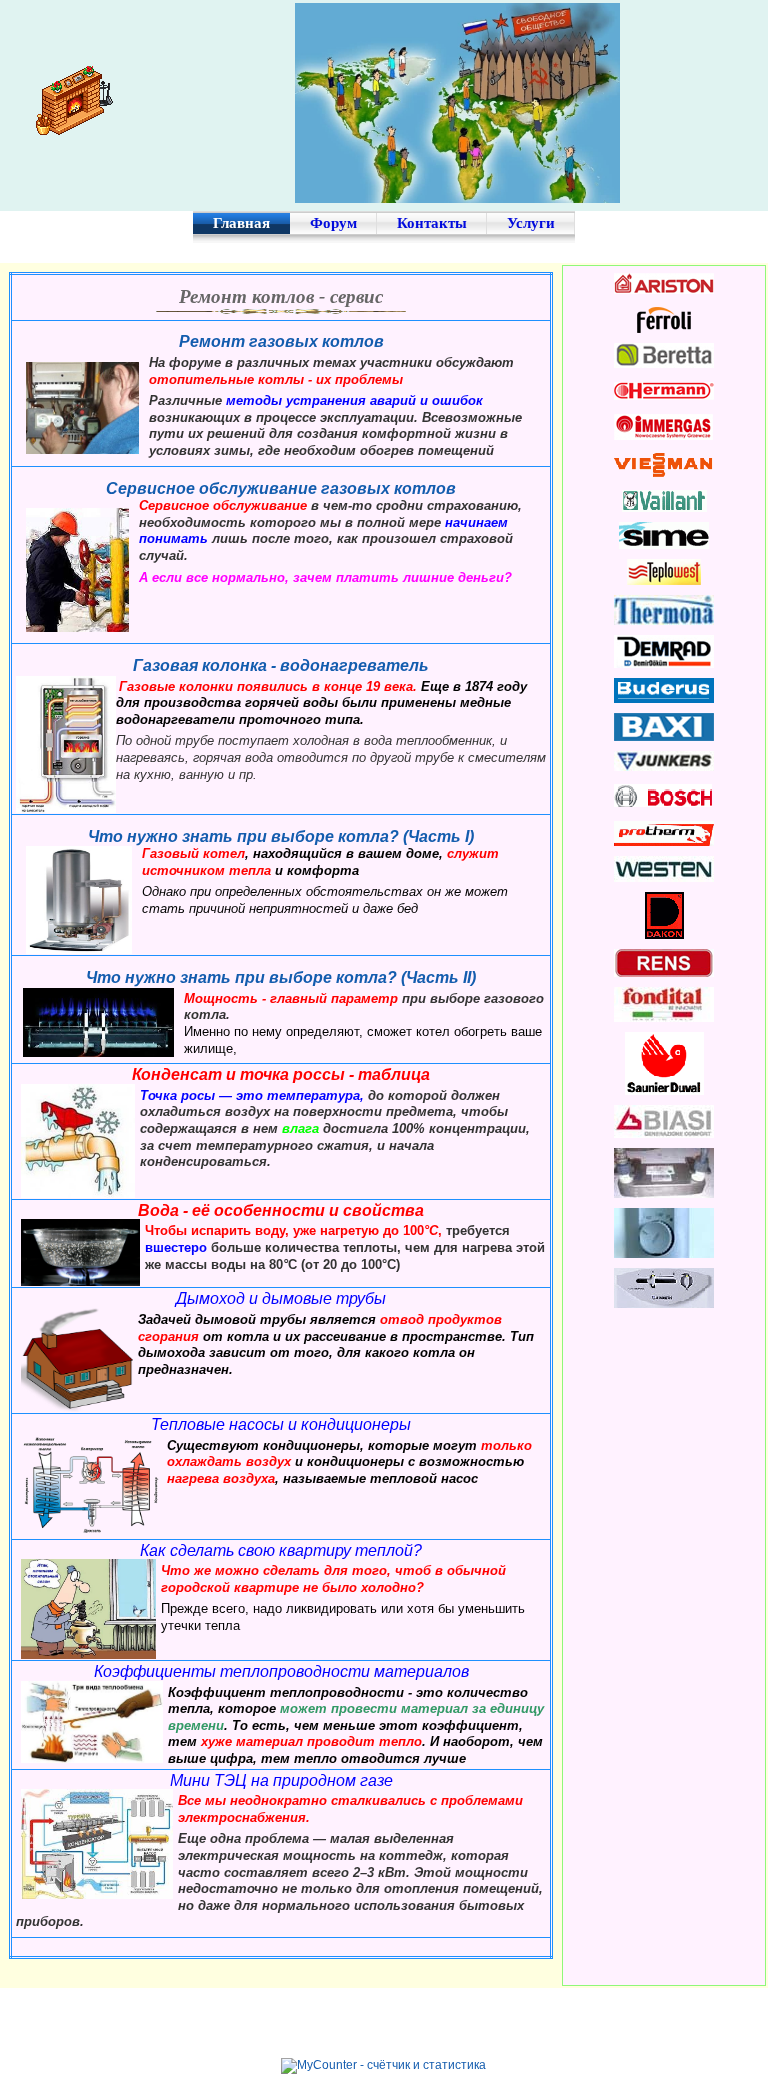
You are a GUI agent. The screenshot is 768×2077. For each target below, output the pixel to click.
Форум (333, 223)
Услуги (531, 223)
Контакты (432, 223)
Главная (241, 223)
